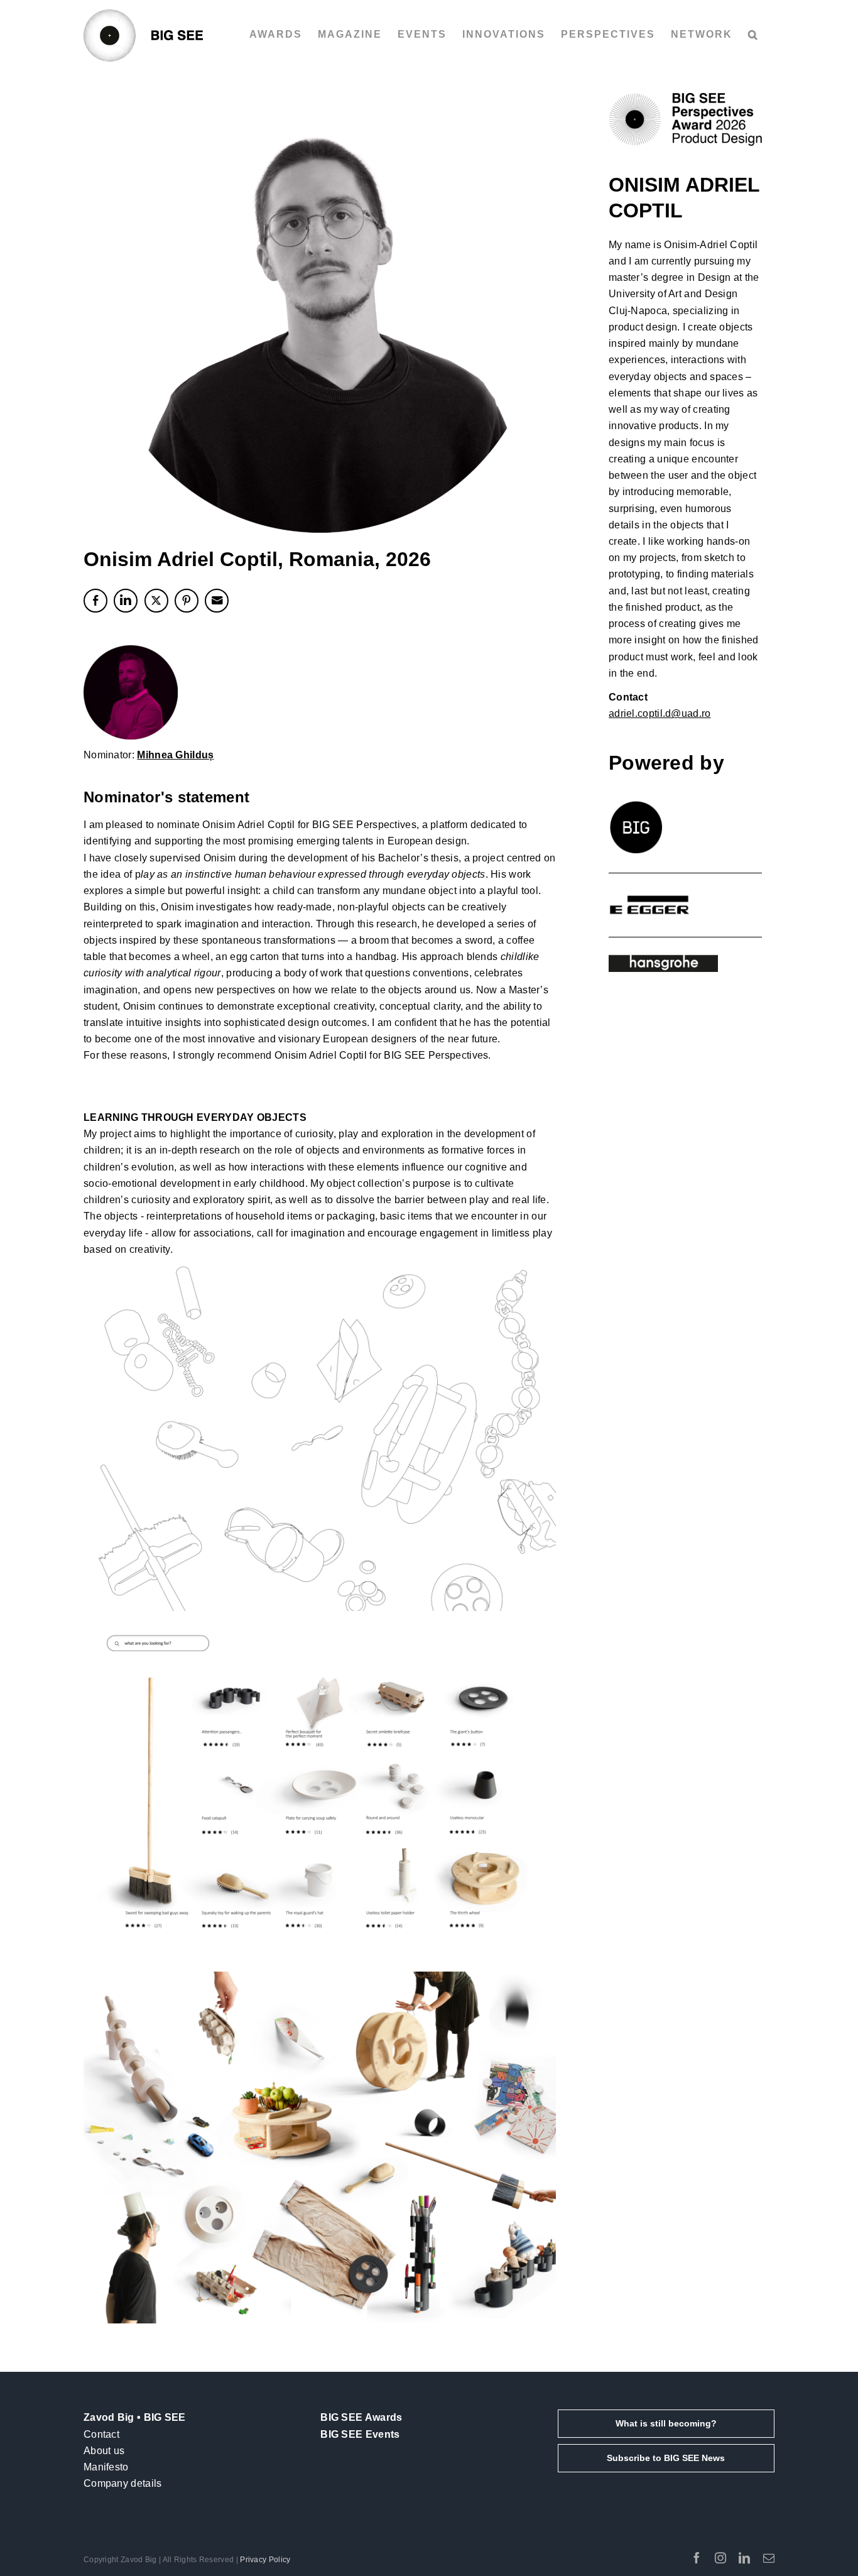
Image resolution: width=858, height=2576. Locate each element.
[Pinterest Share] (187, 601)
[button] (753, 35)
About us (104, 2451)
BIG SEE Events (360, 2434)
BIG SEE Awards (361, 2417)
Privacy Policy (265, 2560)
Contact (101, 2434)
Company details (123, 2483)
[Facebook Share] (95, 601)
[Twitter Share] (156, 601)
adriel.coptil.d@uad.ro (660, 713)
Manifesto (106, 2467)
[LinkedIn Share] (126, 601)
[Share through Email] (217, 601)
